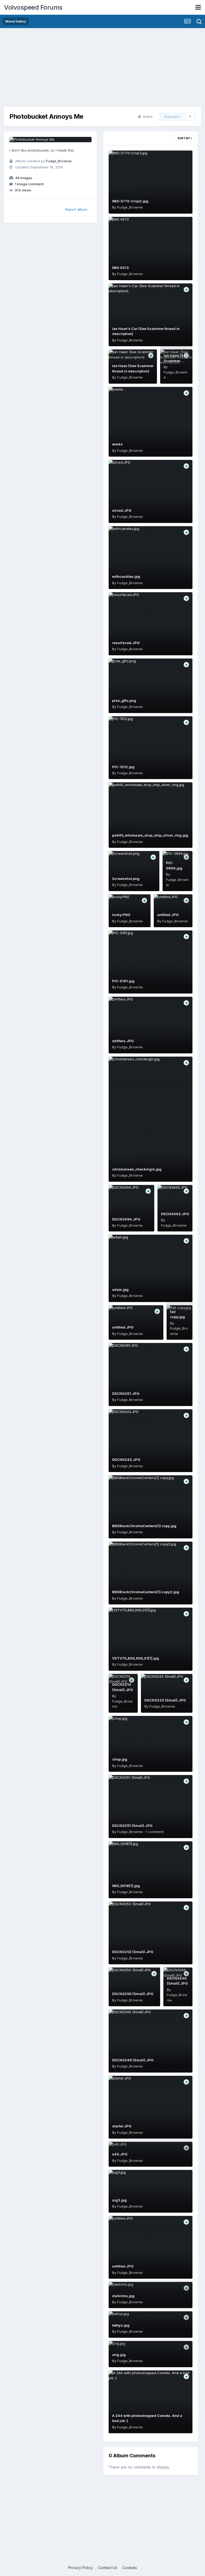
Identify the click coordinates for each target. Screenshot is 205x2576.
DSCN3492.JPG (175, 1214)
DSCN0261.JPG (126, 1393)
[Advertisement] (102, 70)
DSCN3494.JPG (126, 1219)
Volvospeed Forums (33, 7)
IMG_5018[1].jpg (126, 1886)
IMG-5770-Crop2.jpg (130, 201)
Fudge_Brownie (59, 161)
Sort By (184, 138)
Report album (76, 209)
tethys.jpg (121, 2325)
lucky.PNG (121, 915)
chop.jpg (120, 1759)
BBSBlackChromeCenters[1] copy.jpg (144, 1526)
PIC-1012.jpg (123, 767)
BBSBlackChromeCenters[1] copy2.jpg (146, 1592)
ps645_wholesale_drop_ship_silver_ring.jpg (150, 835)
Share (147, 117)
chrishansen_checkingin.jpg (137, 1169)
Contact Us (108, 2568)
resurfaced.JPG (126, 643)
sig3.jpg (119, 2200)
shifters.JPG (123, 1041)
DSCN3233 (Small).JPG (165, 1700)
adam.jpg (120, 1289)
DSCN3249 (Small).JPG (133, 2060)
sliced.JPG (122, 510)
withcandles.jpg (126, 576)
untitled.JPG (168, 915)
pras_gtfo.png (124, 700)
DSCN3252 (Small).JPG (133, 1952)
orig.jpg (119, 2355)
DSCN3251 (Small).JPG (132, 1826)
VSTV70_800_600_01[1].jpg (136, 1658)
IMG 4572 (121, 268)
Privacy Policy (80, 2568)
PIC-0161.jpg (123, 981)
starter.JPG (122, 2126)
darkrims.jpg (123, 2296)
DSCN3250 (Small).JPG (133, 1994)
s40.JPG (120, 2154)
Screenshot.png (126, 879)
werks (117, 444)
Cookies (130, 2568)
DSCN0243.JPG (126, 1460)
